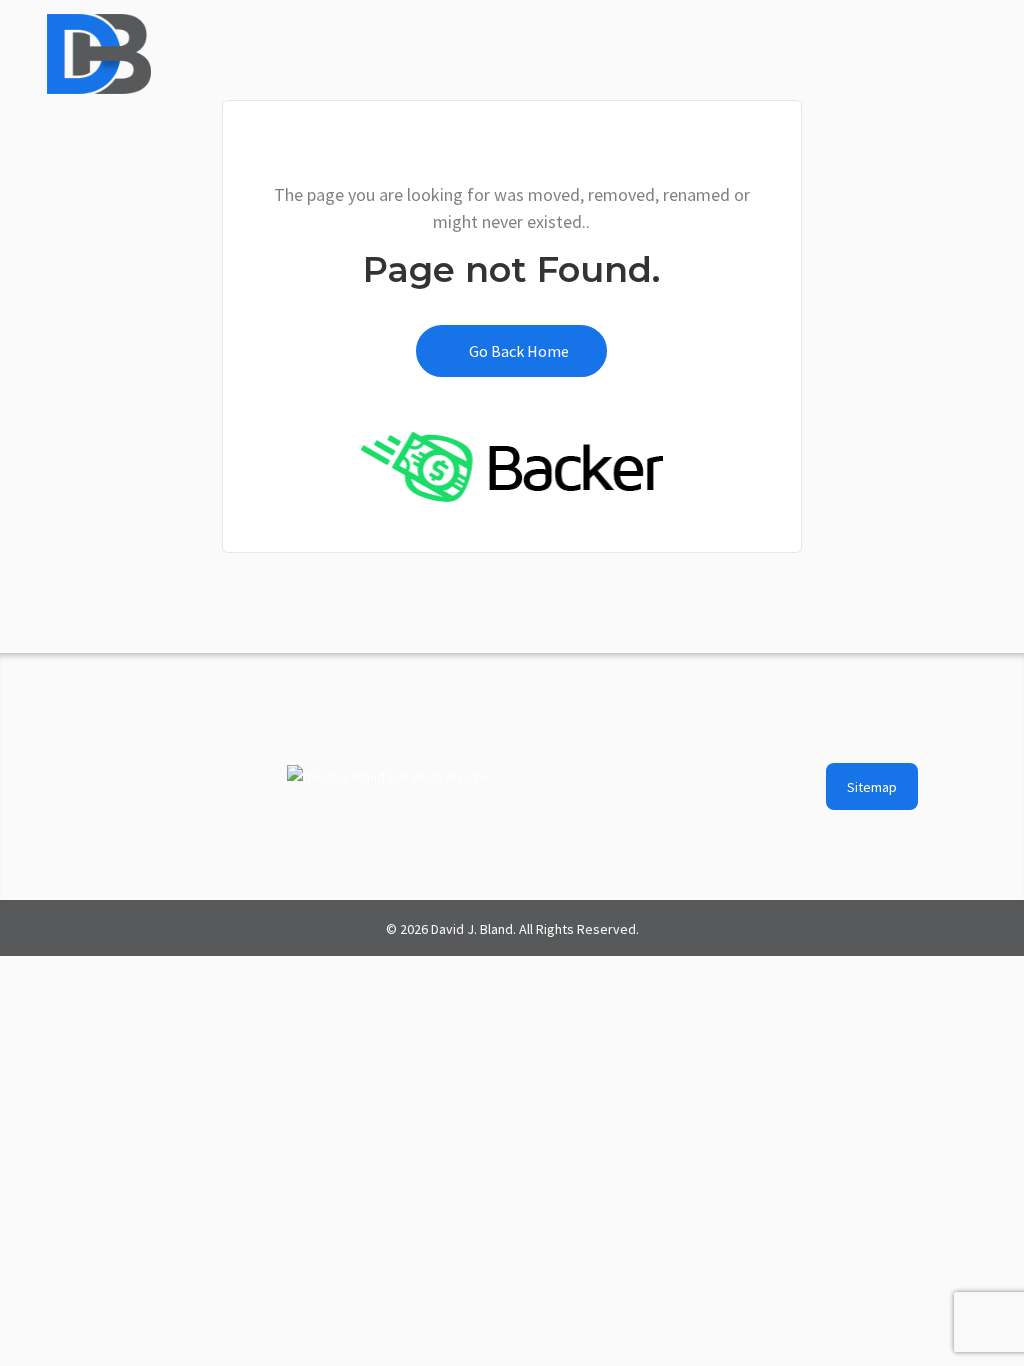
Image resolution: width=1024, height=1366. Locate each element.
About (591, 42)
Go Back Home (517, 351)
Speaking (685, 42)
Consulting (794, 42)
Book (877, 42)
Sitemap (872, 787)
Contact (951, 42)
